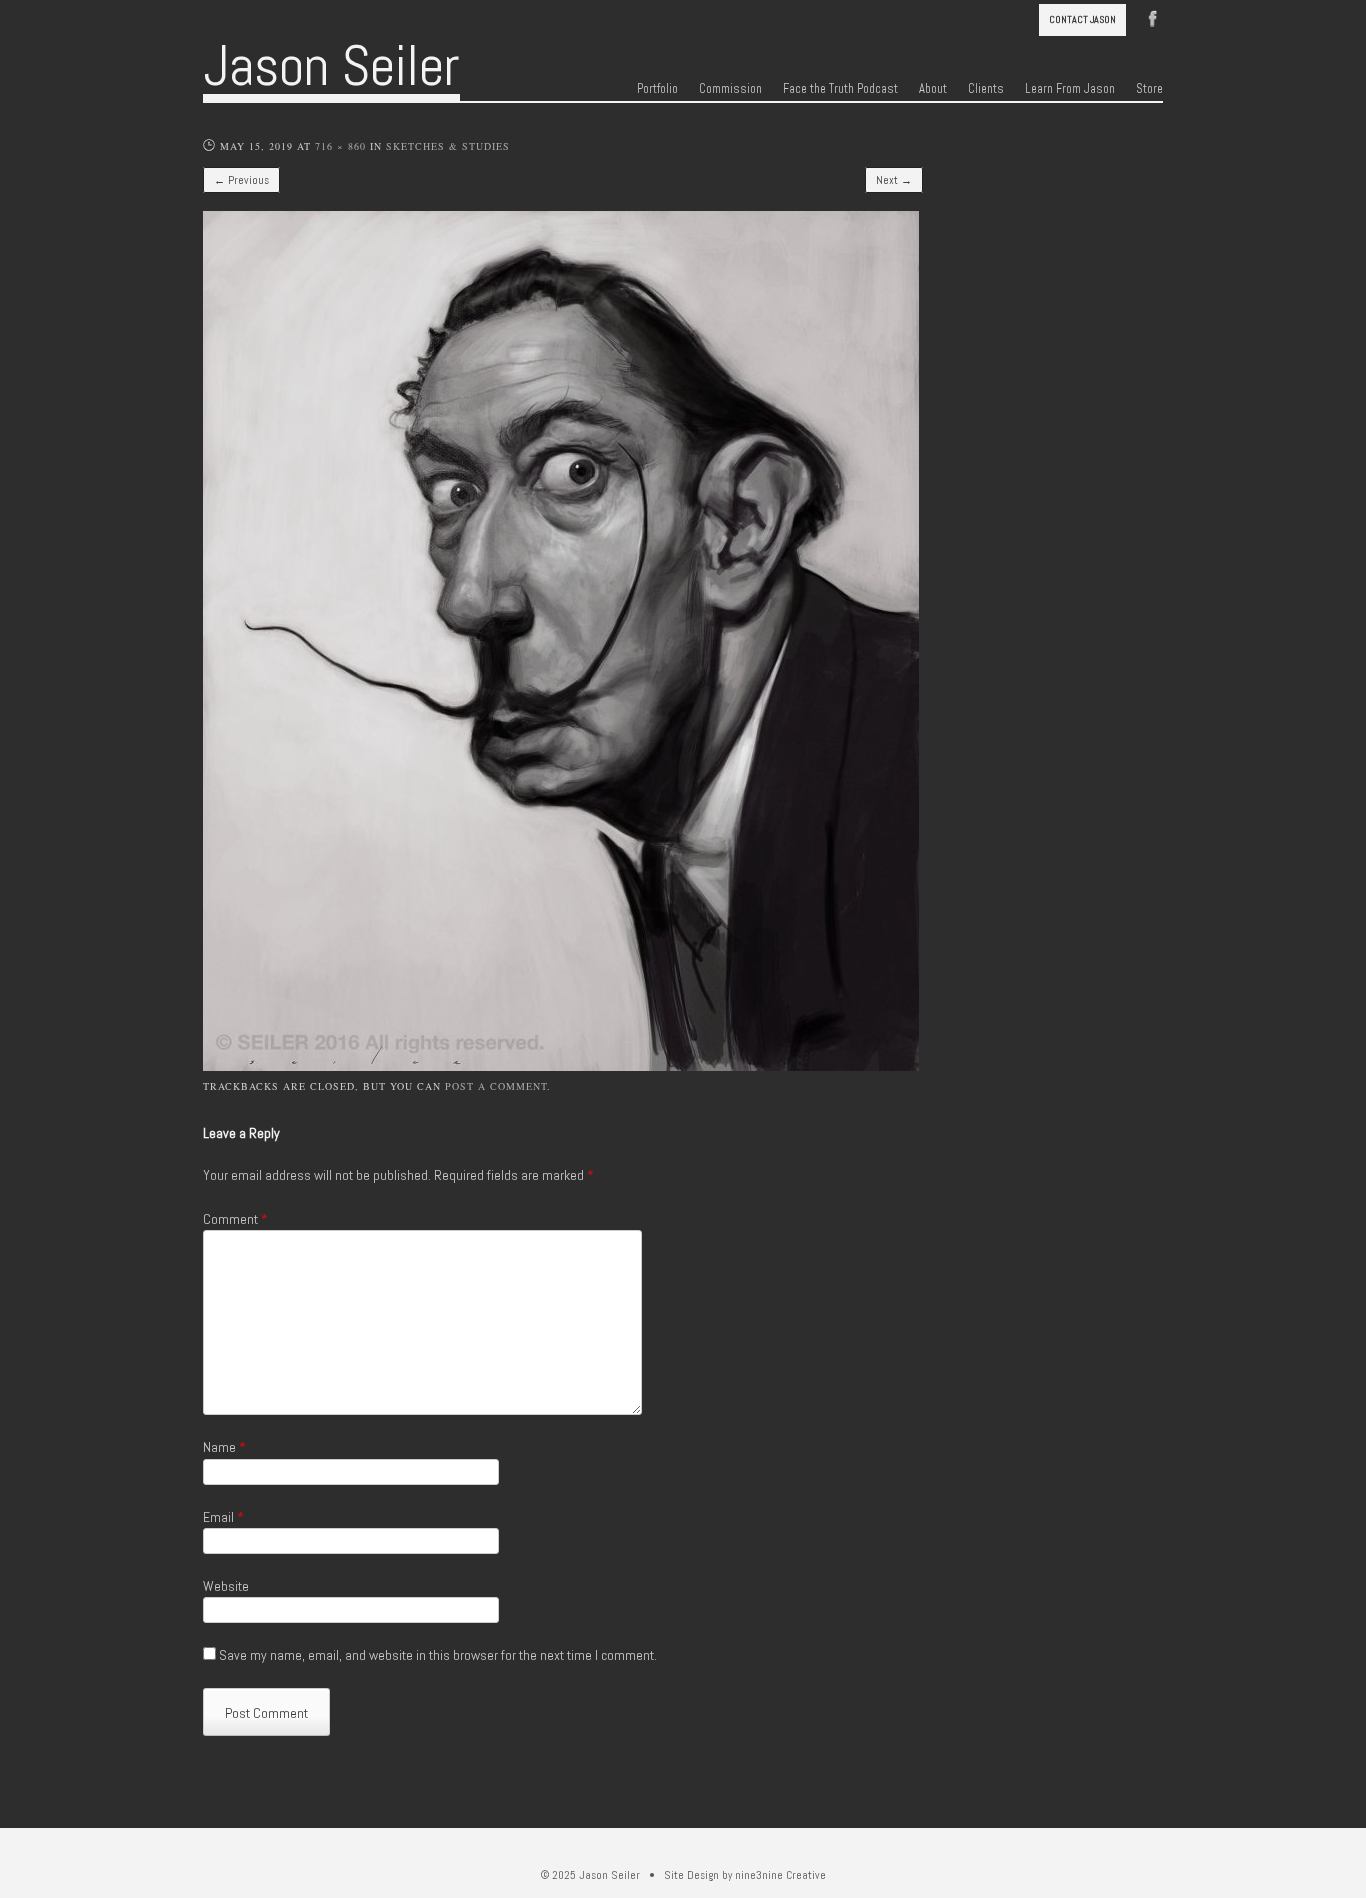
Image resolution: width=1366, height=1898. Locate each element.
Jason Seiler (331, 66)
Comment (235, 1219)
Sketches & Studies (448, 146)
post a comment (496, 1086)
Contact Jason (1082, 19)
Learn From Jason (1070, 89)
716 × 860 (340, 146)
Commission (730, 89)
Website (226, 1586)
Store (1149, 89)
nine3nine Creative (780, 1875)
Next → (894, 180)
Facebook (1153, 17)
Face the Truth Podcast (840, 89)
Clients (986, 89)
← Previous (241, 180)
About (933, 89)
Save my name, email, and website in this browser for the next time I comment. (438, 1655)
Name (224, 1447)
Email (223, 1517)
